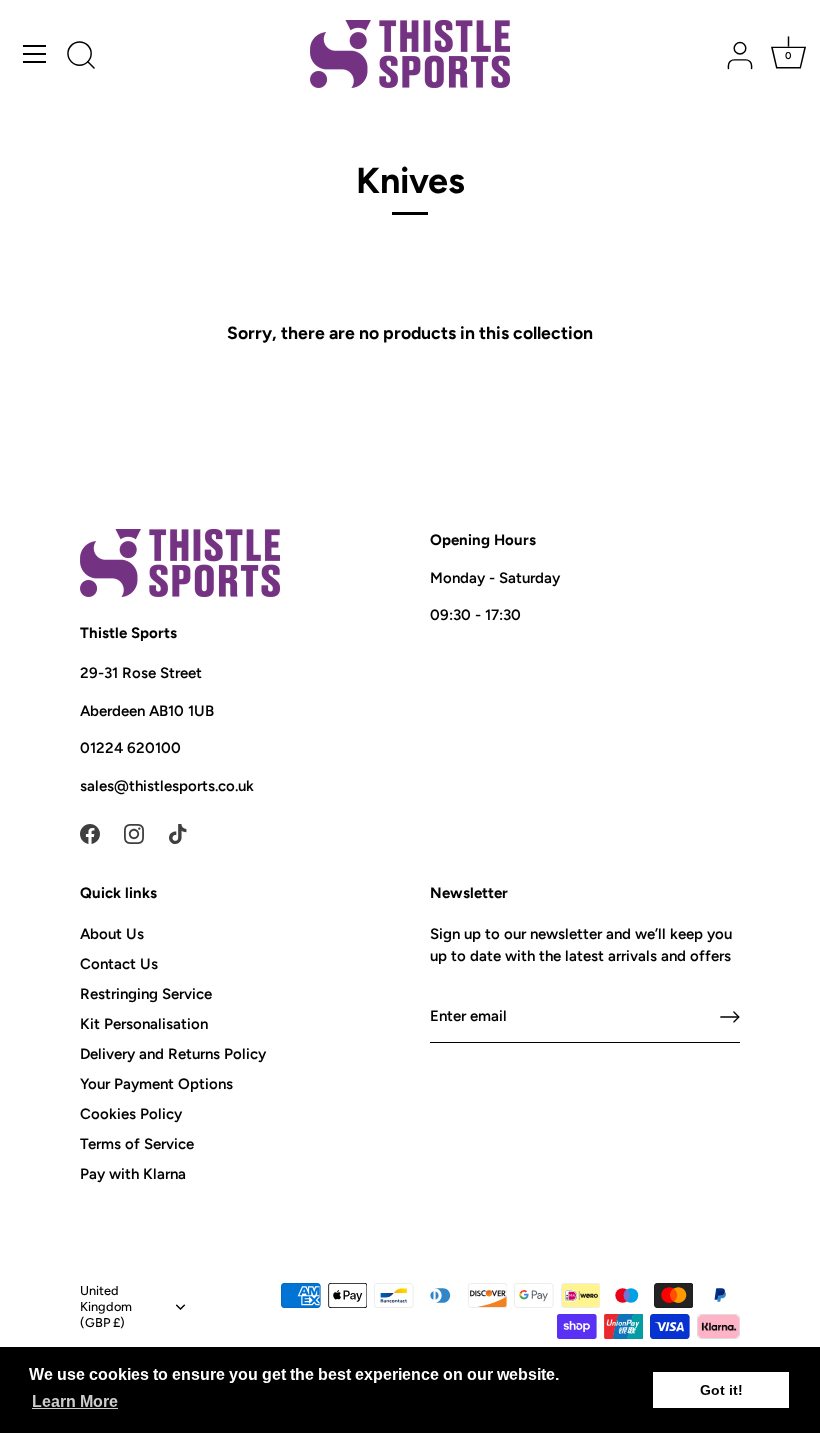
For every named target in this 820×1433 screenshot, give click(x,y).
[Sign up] (730, 1017)
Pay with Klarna (133, 1174)
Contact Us (119, 964)
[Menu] (35, 54)
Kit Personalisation (144, 1024)
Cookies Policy (131, 1114)
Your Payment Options (156, 1084)
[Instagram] (134, 832)
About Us (112, 934)
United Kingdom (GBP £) (106, 1306)
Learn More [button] (75, 1401)
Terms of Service (137, 1144)
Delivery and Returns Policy (173, 1054)
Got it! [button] (721, 1390)
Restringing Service (146, 994)
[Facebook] (90, 832)
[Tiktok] (178, 832)
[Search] (81, 57)
